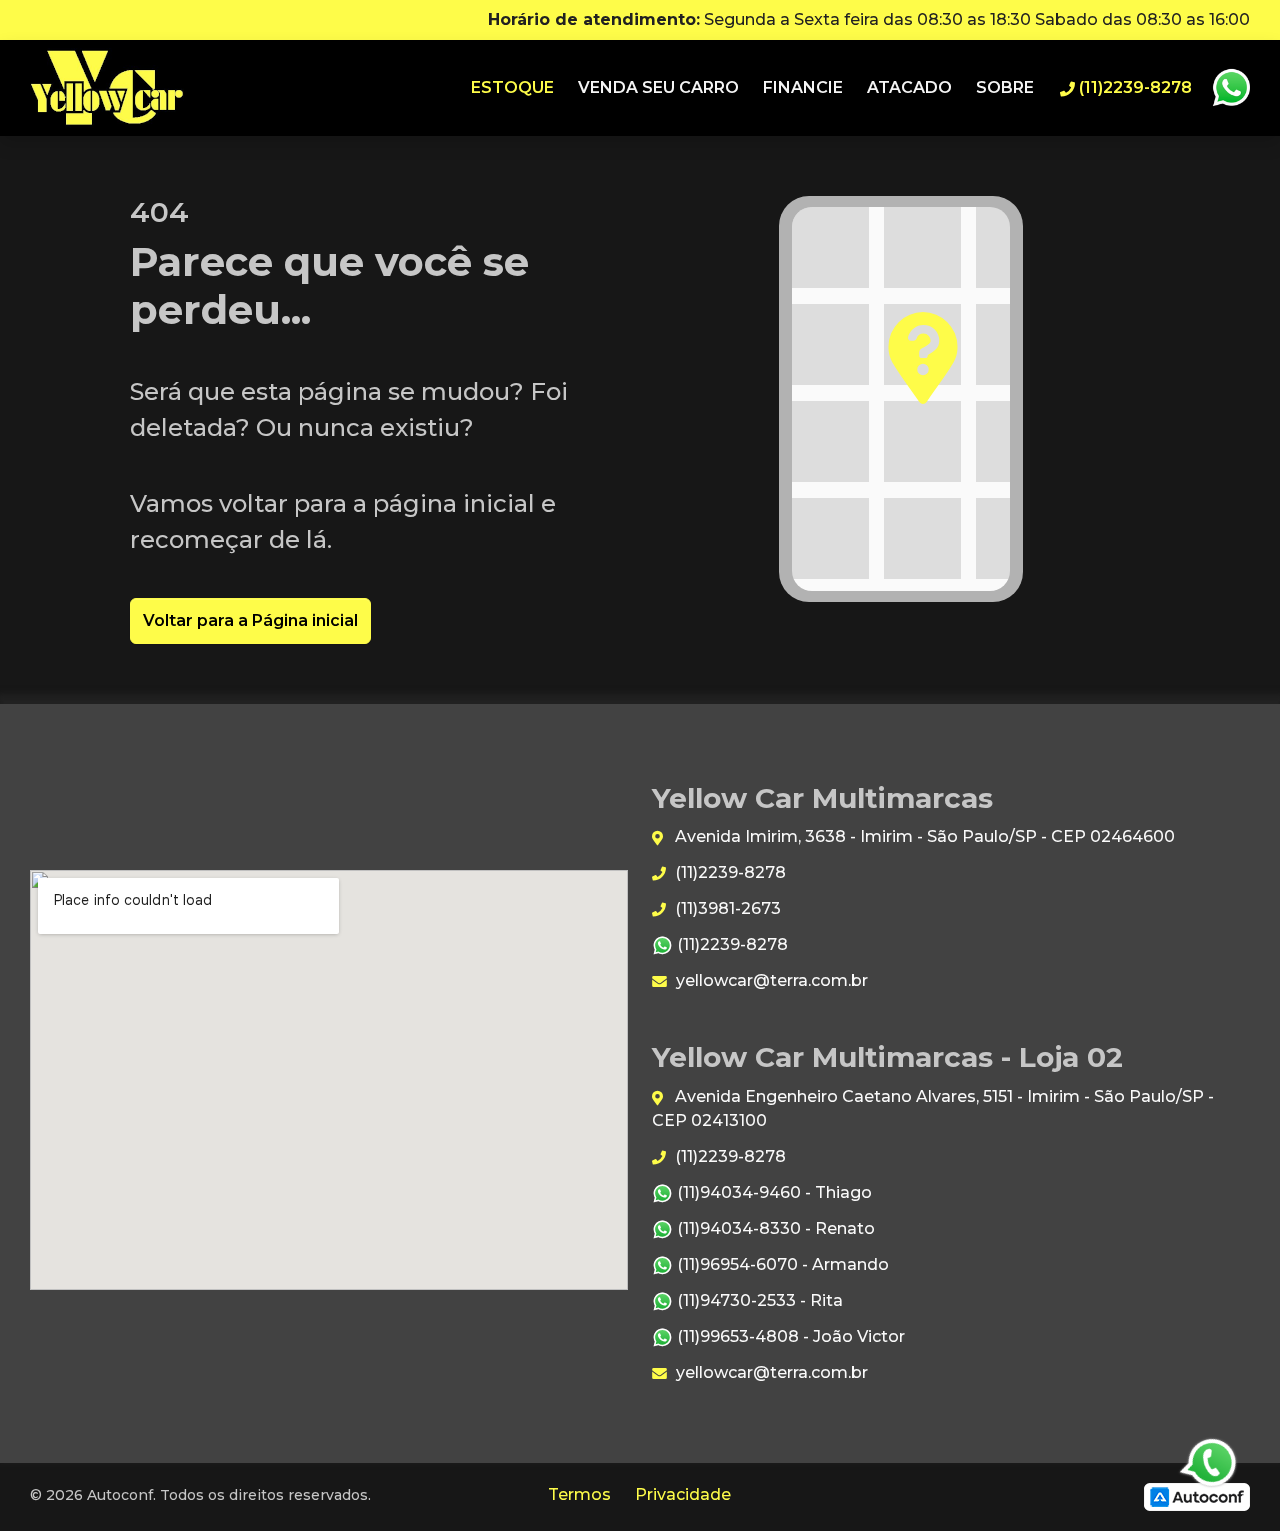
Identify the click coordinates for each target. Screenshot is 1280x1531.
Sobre (1005, 87)
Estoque (512, 87)
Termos (579, 1494)
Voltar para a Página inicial (250, 620)
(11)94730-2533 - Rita (758, 1300)
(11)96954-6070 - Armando (781, 1264)
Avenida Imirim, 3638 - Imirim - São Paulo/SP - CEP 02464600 (923, 836)
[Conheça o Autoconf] (1197, 1495)
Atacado (909, 87)
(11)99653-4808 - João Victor (789, 1336)
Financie (803, 87)
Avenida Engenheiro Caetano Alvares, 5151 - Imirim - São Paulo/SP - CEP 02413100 (933, 1108)
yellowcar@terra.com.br (770, 980)
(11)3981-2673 (726, 908)
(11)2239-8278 (728, 872)
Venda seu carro (658, 87)
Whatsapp (1231, 88)
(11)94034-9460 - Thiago (772, 1192)
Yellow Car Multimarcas (107, 88)
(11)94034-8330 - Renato (774, 1228)
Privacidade (683, 1494)
